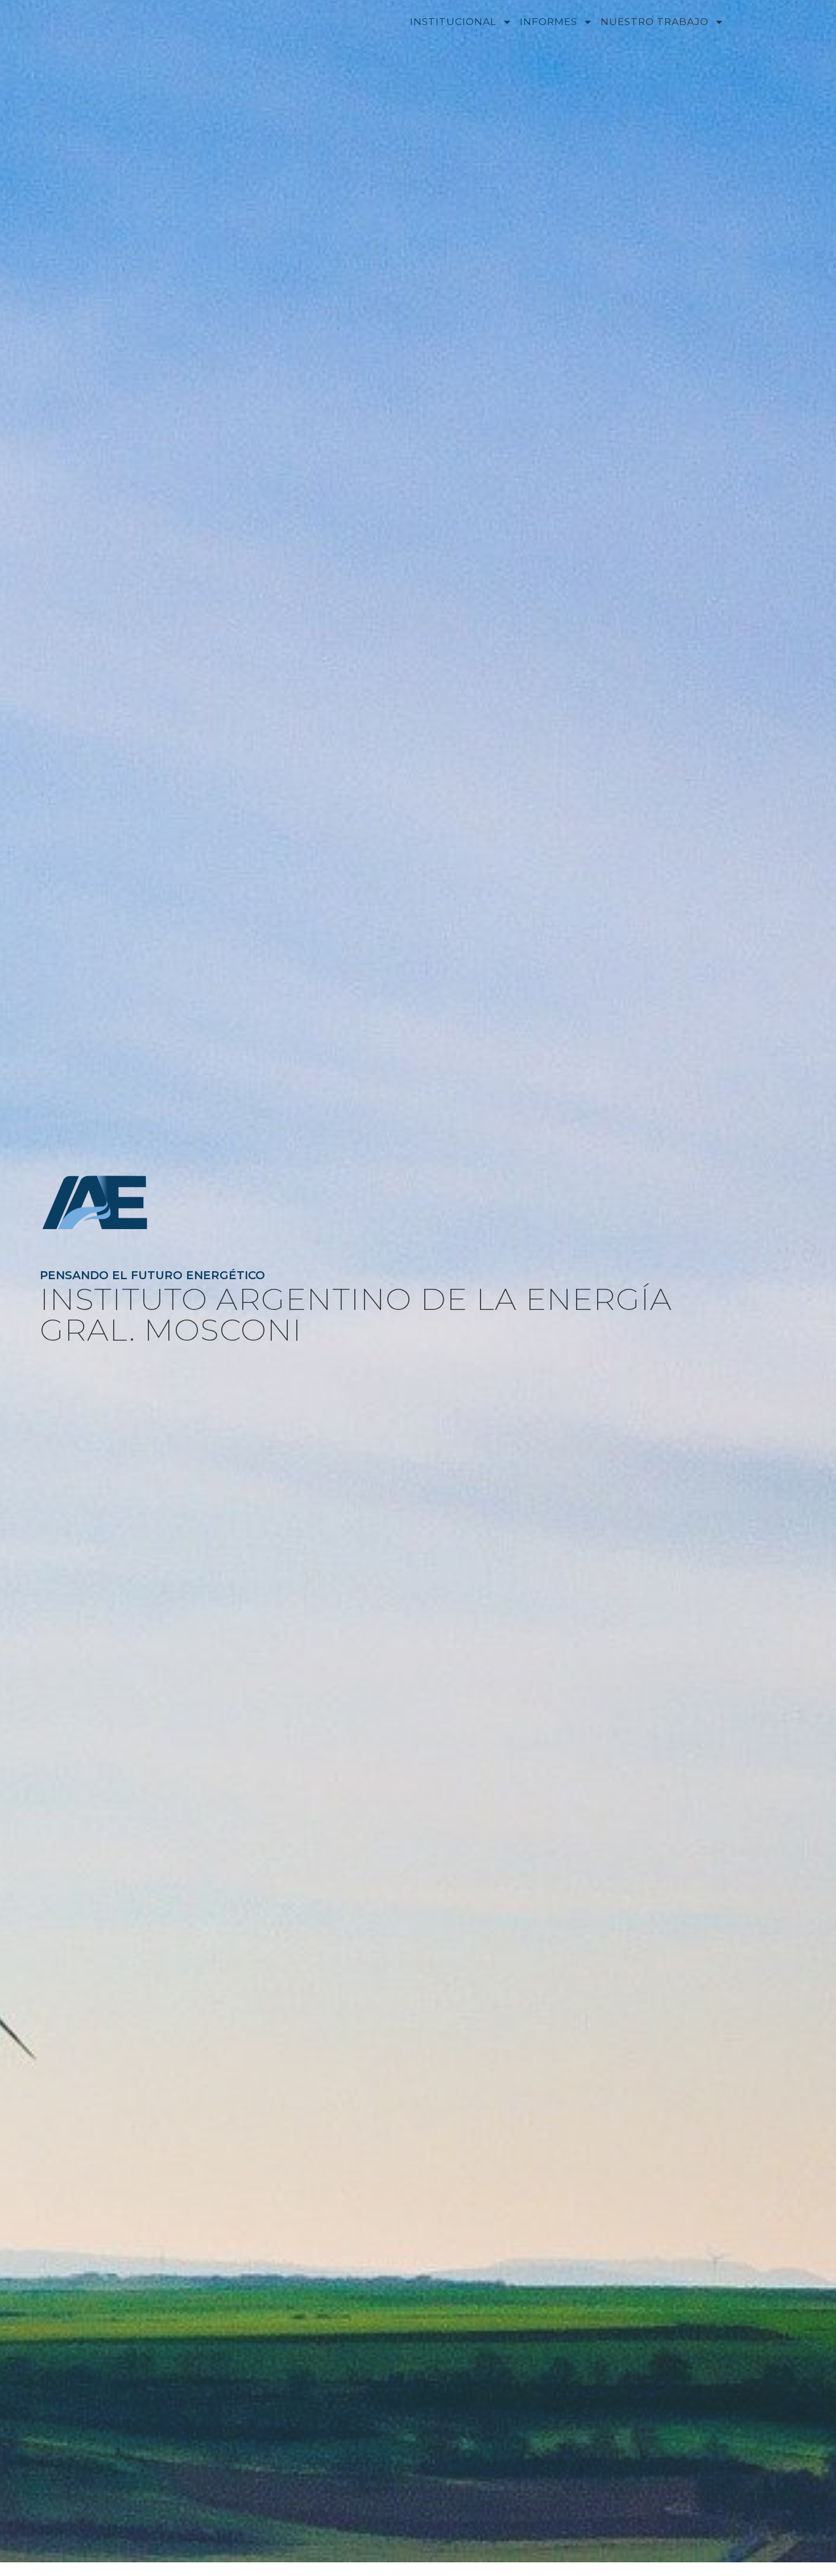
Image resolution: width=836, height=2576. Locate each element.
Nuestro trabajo (655, 22)
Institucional (453, 22)
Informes (549, 22)
